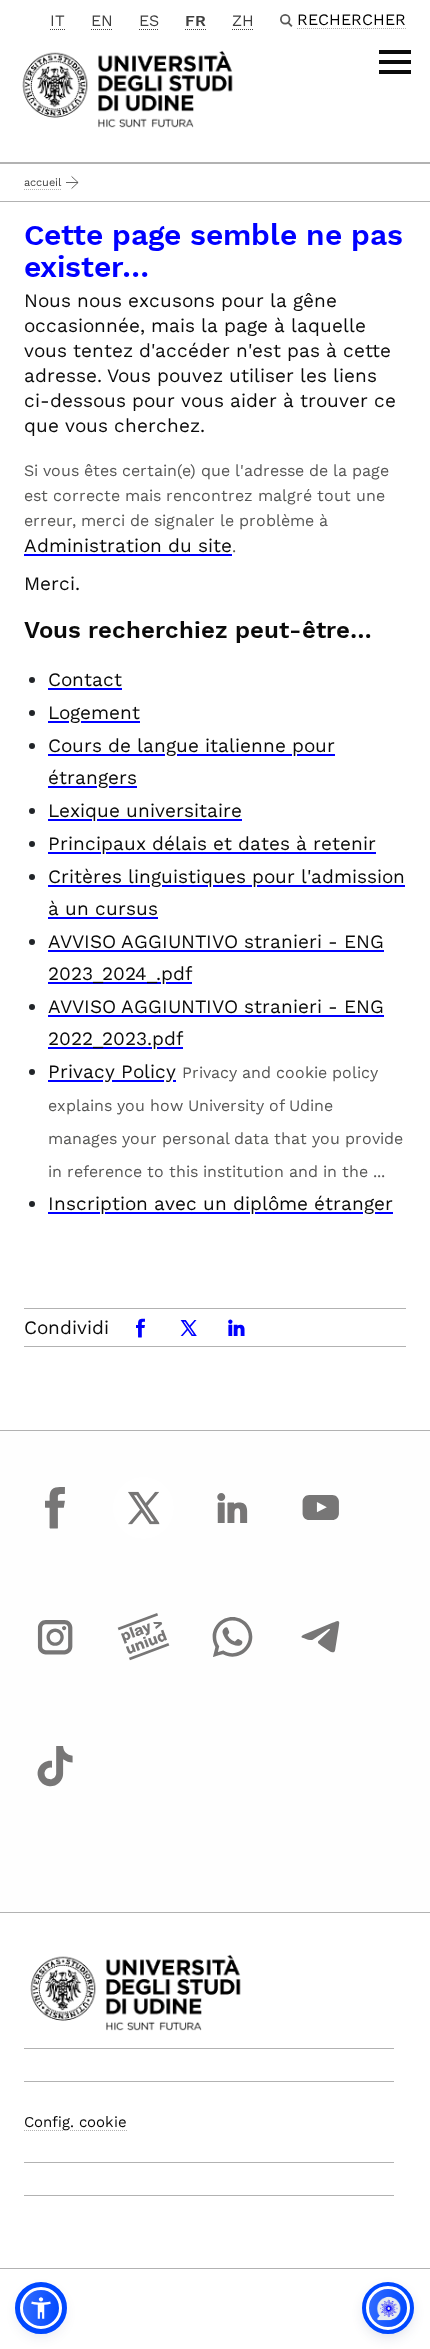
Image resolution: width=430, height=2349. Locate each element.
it (57, 20)
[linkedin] (232, 1526)
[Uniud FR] (127, 87)
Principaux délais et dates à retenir (212, 843)
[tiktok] (55, 1785)
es (149, 20)
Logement (94, 712)
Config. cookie (75, 2122)
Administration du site (128, 545)
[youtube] (321, 1526)
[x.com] (144, 1526)
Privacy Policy (112, 1071)
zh (243, 20)
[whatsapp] (232, 1656)
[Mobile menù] (395, 62)
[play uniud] (144, 1656)
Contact (85, 679)
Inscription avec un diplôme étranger (220, 1203)
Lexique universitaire (145, 810)
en (102, 20)
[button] (41, 2308)
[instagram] (55, 1656)
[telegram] (321, 1656)
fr (195, 20)
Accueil (42, 182)
